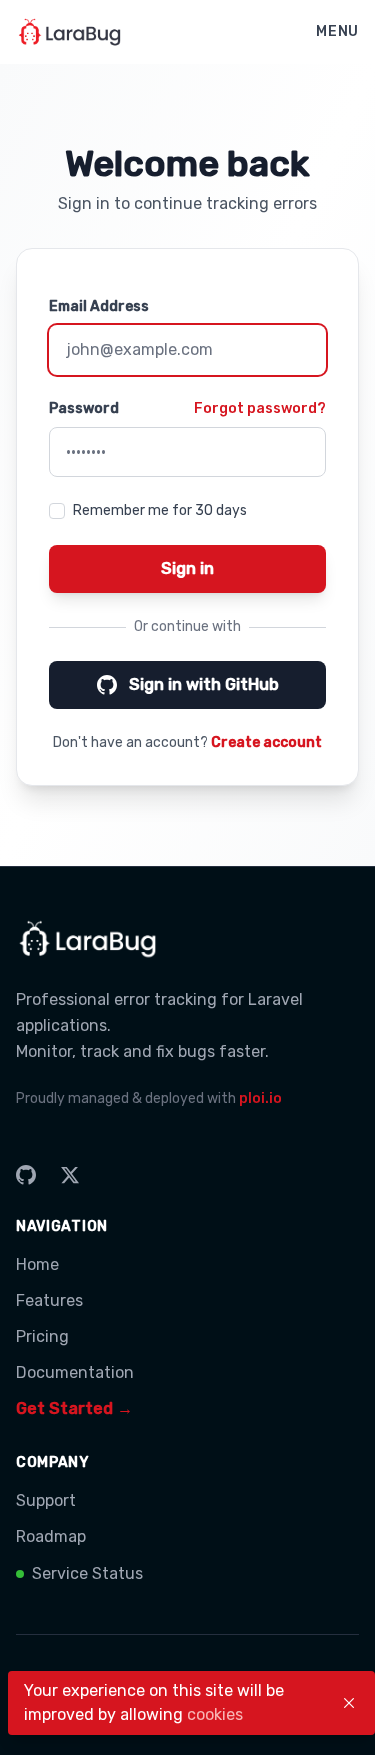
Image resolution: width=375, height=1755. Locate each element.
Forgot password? (260, 408)
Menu (337, 31)
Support (46, 1500)
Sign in (187, 568)
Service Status (87, 1573)
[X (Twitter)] (70, 1175)
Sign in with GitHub (204, 684)
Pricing (42, 1336)
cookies (215, 1714)
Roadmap (51, 1536)
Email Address (99, 306)
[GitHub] (26, 1175)
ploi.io (260, 1098)
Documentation (75, 1372)
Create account (266, 742)
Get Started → (74, 1408)
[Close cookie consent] (349, 1703)
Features (49, 1300)
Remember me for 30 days (160, 510)
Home (37, 1264)
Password (84, 408)
